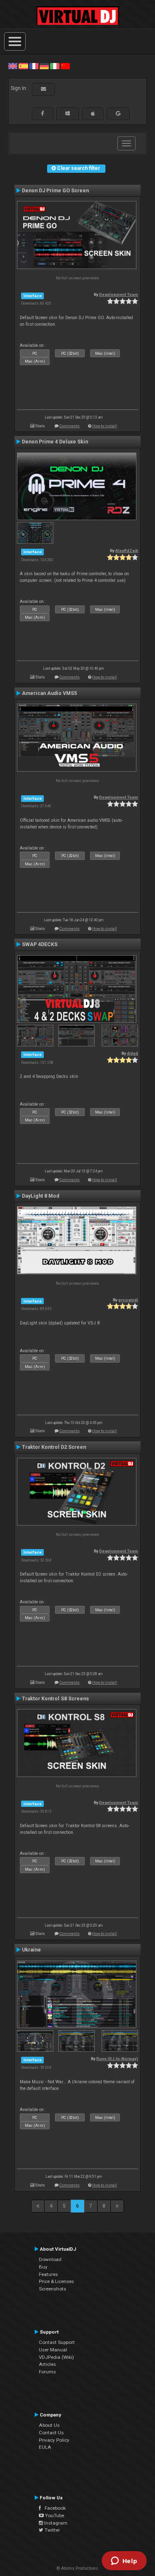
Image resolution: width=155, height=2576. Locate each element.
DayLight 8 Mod (41, 1196)
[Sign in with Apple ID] (93, 114)
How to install (105, 426)
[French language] (34, 66)
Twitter (52, 2530)
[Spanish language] (23, 66)
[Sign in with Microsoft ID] (68, 114)
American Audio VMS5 (49, 693)
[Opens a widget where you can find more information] (124, 2561)
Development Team (119, 294)
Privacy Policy (54, 2440)
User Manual (53, 2350)
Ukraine (31, 1950)
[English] (13, 66)
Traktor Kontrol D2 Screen (54, 1447)
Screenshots (52, 2289)
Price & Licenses (56, 2281)
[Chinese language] (65, 66)
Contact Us (51, 2433)
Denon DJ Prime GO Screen (55, 191)
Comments (70, 426)
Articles (47, 2364)
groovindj (128, 1300)
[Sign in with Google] (118, 114)
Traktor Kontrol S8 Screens (55, 1699)
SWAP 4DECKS (40, 944)
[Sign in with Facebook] (43, 114)
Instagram (55, 2523)
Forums (47, 2372)
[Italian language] (55, 66)
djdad (132, 1053)
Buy (43, 2267)
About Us (49, 2425)
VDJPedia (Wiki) (56, 2357)
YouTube (54, 2515)
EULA (45, 2447)
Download (50, 2259)
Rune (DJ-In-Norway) (117, 2059)
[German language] (44, 66)
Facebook (53, 2508)
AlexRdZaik (127, 551)
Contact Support (57, 2342)
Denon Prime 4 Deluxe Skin (55, 442)
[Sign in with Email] (43, 89)
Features (48, 2274)
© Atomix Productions (77, 2568)
